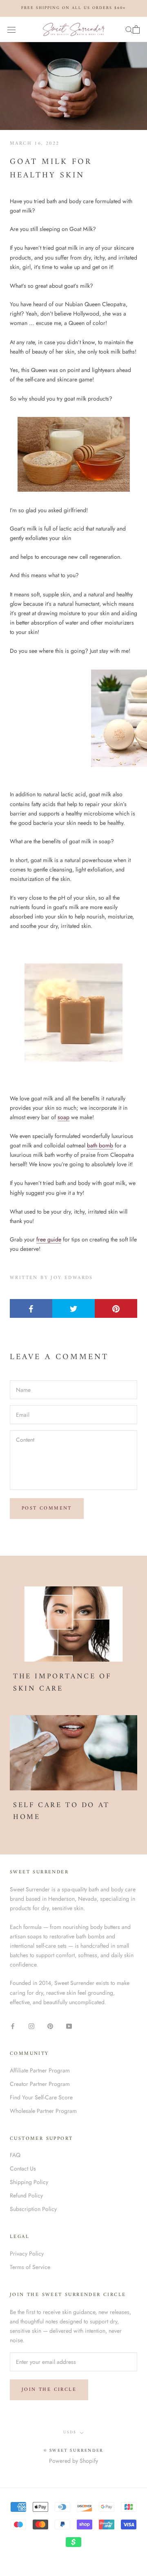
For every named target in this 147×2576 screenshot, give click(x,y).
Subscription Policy (33, 2209)
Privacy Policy (27, 2253)
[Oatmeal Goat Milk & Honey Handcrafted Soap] (73, 1012)
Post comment (47, 1509)
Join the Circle (49, 2390)
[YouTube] (69, 2026)
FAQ (15, 2155)
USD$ (70, 2432)
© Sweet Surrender (73, 2451)
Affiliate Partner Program (40, 2070)
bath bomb (100, 1145)
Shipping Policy (29, 2182)
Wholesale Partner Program (43, 2111)
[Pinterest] (50, 2026)
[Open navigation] (11, 29)
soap (63, 1117)
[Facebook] (13, 2026)
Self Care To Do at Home (61, 1811)
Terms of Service (30, 2267)
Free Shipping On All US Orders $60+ (73, 8)
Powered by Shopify (73, 2461)
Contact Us (23, 2168)
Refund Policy (26, 2195)
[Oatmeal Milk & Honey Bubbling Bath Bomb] (73, 718)
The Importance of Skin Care (62, 1683)
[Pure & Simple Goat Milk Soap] (73, 454)
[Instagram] (31, 2026)
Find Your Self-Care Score (41, 2097)
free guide (49, 1239)
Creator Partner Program (40, 2084)
